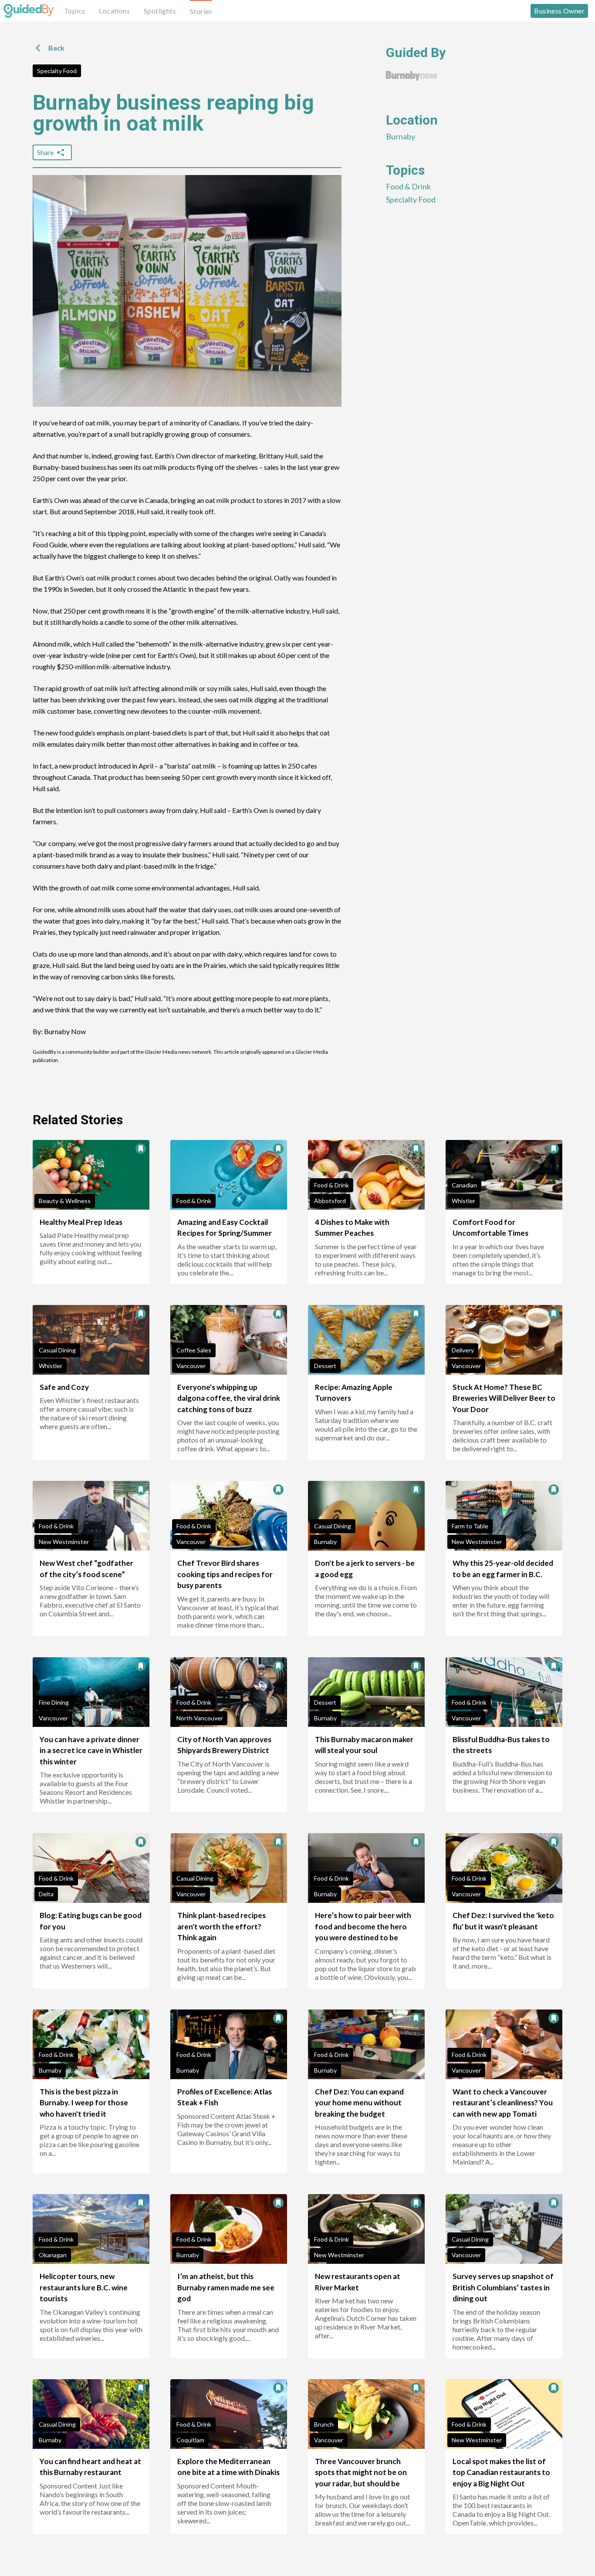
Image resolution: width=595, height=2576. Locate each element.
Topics (74, 11)
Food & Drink (408, 186)
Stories (201, 11)
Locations (114, 11)
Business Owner (559, 11)
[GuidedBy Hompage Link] (29, 11)
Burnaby (401, 136)
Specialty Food (57, 71)
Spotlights (160, 11)
